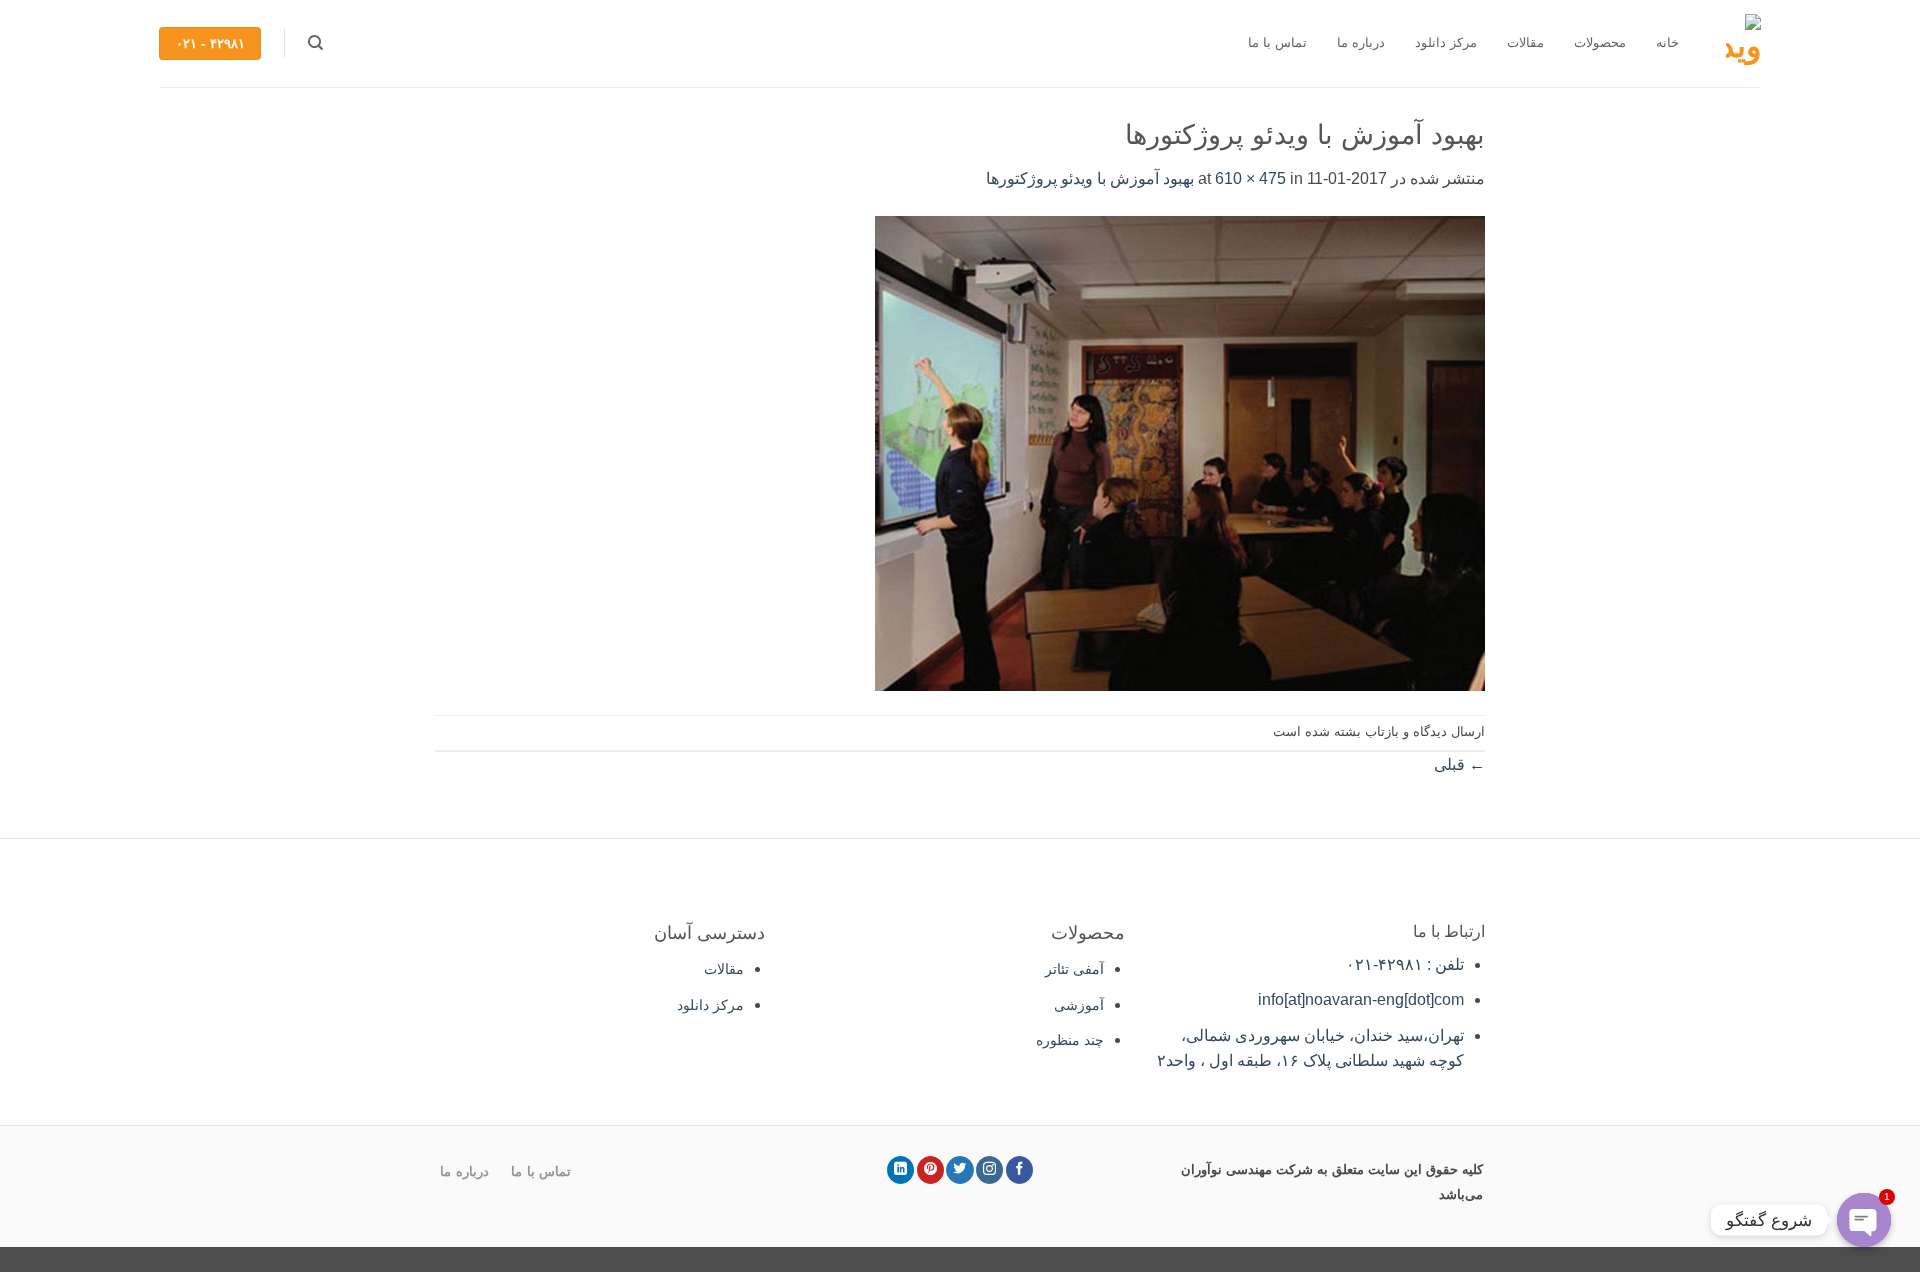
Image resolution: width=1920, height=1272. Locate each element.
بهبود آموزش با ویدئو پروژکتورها (1090, 178)
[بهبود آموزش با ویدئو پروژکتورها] (1180, 451)
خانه (1667, 42)
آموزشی (1079, 1005)
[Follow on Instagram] (989, 1170)
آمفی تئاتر (1074, 969)
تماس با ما (1277, 42)
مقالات (1525, 42)
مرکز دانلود (1446, 42)
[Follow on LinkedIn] (900, 1170)
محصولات (1600, 42)
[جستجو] (314, 43)
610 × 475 (1250, 178)
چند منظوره (1070, 1040)
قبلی (1459, 764)
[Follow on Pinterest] (930, 1170)
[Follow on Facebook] (1019, 1170)
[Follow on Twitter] (959, 1170)
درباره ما (1361, 42)
